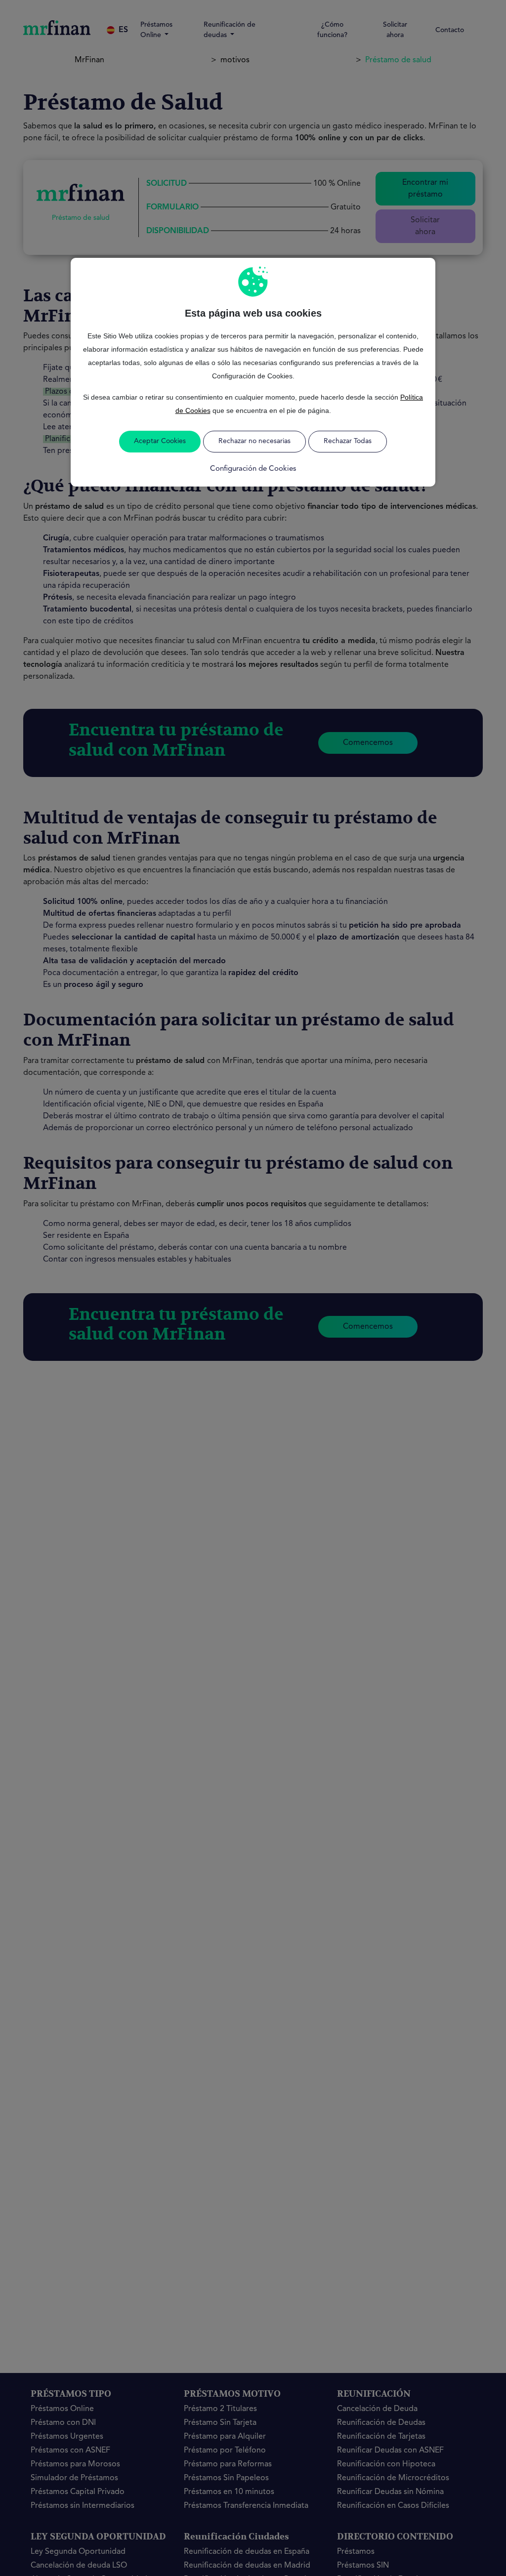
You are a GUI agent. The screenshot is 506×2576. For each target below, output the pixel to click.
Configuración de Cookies (253, 469)
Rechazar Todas (348, 441)
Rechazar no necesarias (254, 441)
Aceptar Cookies (160, 441)
